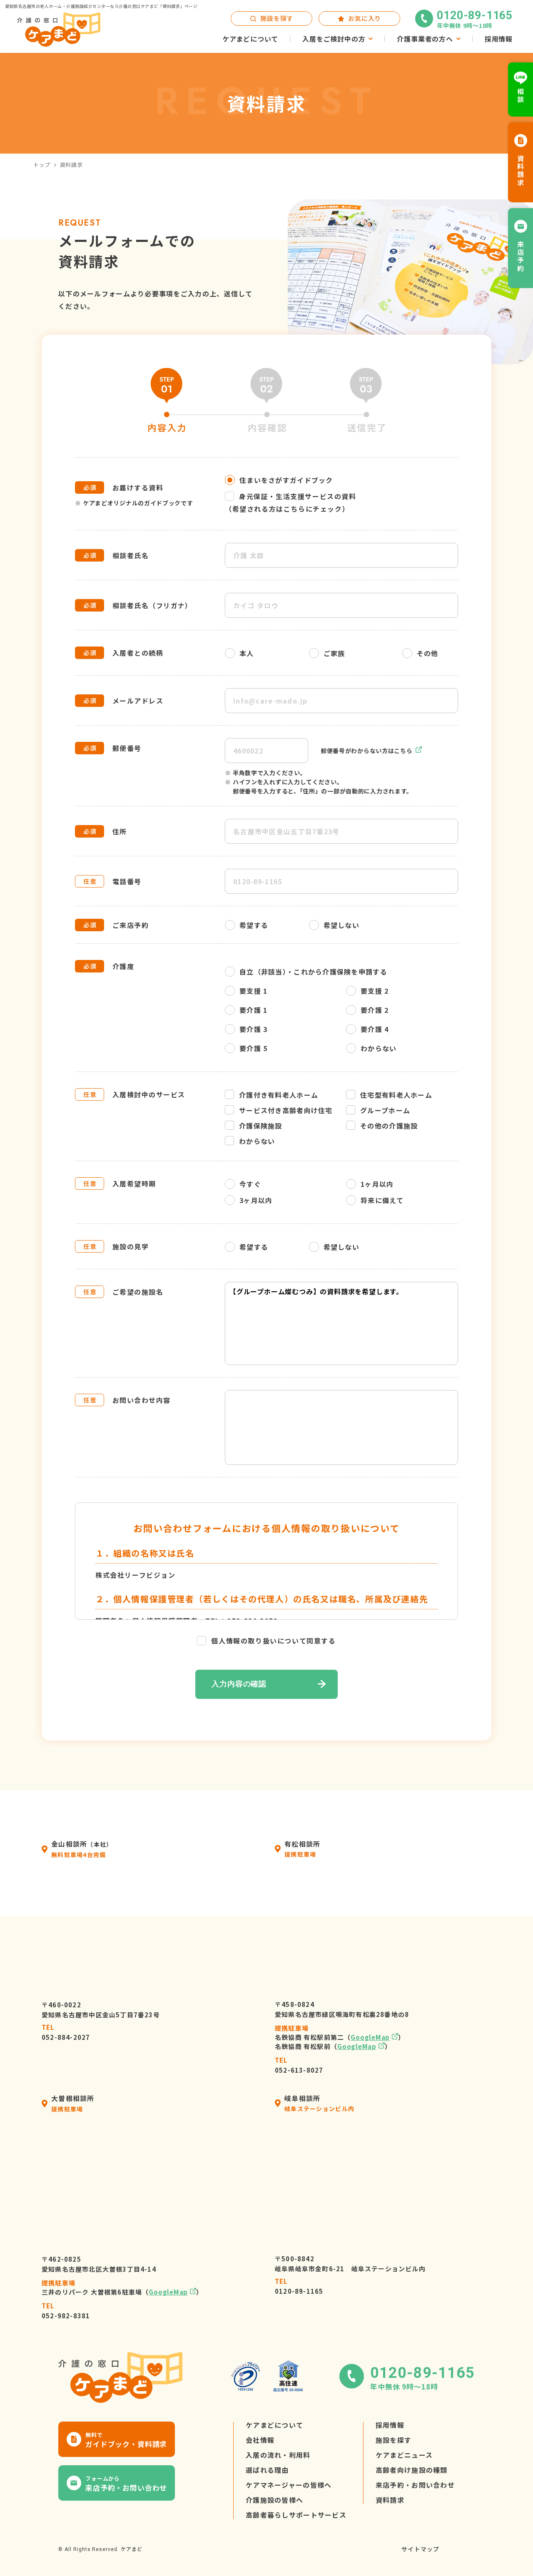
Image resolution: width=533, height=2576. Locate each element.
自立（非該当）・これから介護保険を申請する (313, 972)
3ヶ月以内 (256, 1200)
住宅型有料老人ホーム (396, 1095)
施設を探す (394, 2440)
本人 (247, 653)
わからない (379, 1048)
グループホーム (385, 1110)
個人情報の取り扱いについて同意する (273, 1641)
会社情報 (260, 2440)
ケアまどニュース (404, 2455)
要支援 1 (253, 991)
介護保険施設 (261, 1126)
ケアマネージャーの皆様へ (289, 2485)
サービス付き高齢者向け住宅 (286, 1110)
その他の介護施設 (389, 1126)
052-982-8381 (66, 2311)
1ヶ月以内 (377, 1184)
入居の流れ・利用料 (278, 2455)
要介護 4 (375, 1029)
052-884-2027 (66, 2032)
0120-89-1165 (299, 2286)
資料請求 (390, 2500)
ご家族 (334, 653)
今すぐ (250, 1184)
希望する (254, 925)
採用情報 (390, 2425)
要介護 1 (253, 1010)
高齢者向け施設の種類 (412, 2470)
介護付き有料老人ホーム (279, 1095)
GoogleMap (370, 2037)
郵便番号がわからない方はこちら (367, 751)
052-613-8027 (299, 2065)
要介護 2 (375, 1010)
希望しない (341, 925)
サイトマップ (420, 2549)
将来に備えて (382, 1200)
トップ (42, 165)
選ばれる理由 (267, 2470)
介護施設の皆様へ (274, 2500)
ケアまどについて (274, 2425)
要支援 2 (375, 991)
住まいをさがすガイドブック (286, 480)
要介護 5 (253, 1048)
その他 (428, 653)
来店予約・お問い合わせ (415, 2485)
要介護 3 (253, 1029)
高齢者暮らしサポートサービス (296, 2515)
